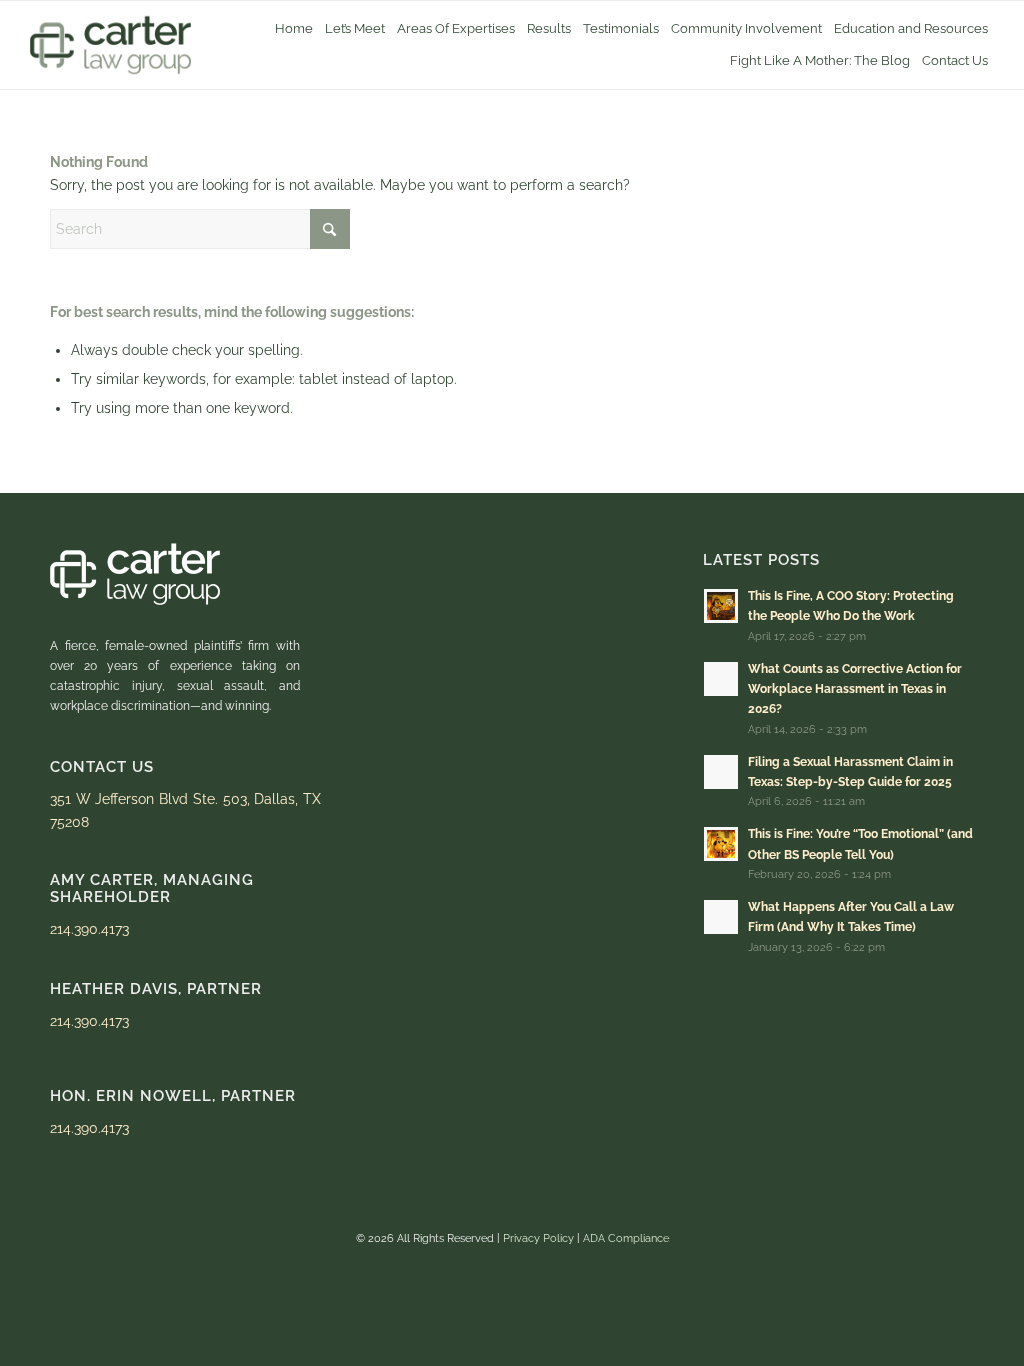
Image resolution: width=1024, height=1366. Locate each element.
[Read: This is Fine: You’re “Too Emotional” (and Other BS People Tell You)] (721, 844)
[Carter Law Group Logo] (110, 45)
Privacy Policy (538, 1238)
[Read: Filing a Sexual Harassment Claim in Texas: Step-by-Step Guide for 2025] (721, 772)
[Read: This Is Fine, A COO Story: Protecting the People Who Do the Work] (721, 606)
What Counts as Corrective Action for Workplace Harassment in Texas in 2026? (855, 689)
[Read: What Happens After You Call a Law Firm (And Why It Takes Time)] (721, 917)
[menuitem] (294, 29)
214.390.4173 (89, 929)
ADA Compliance (626, 1238)
